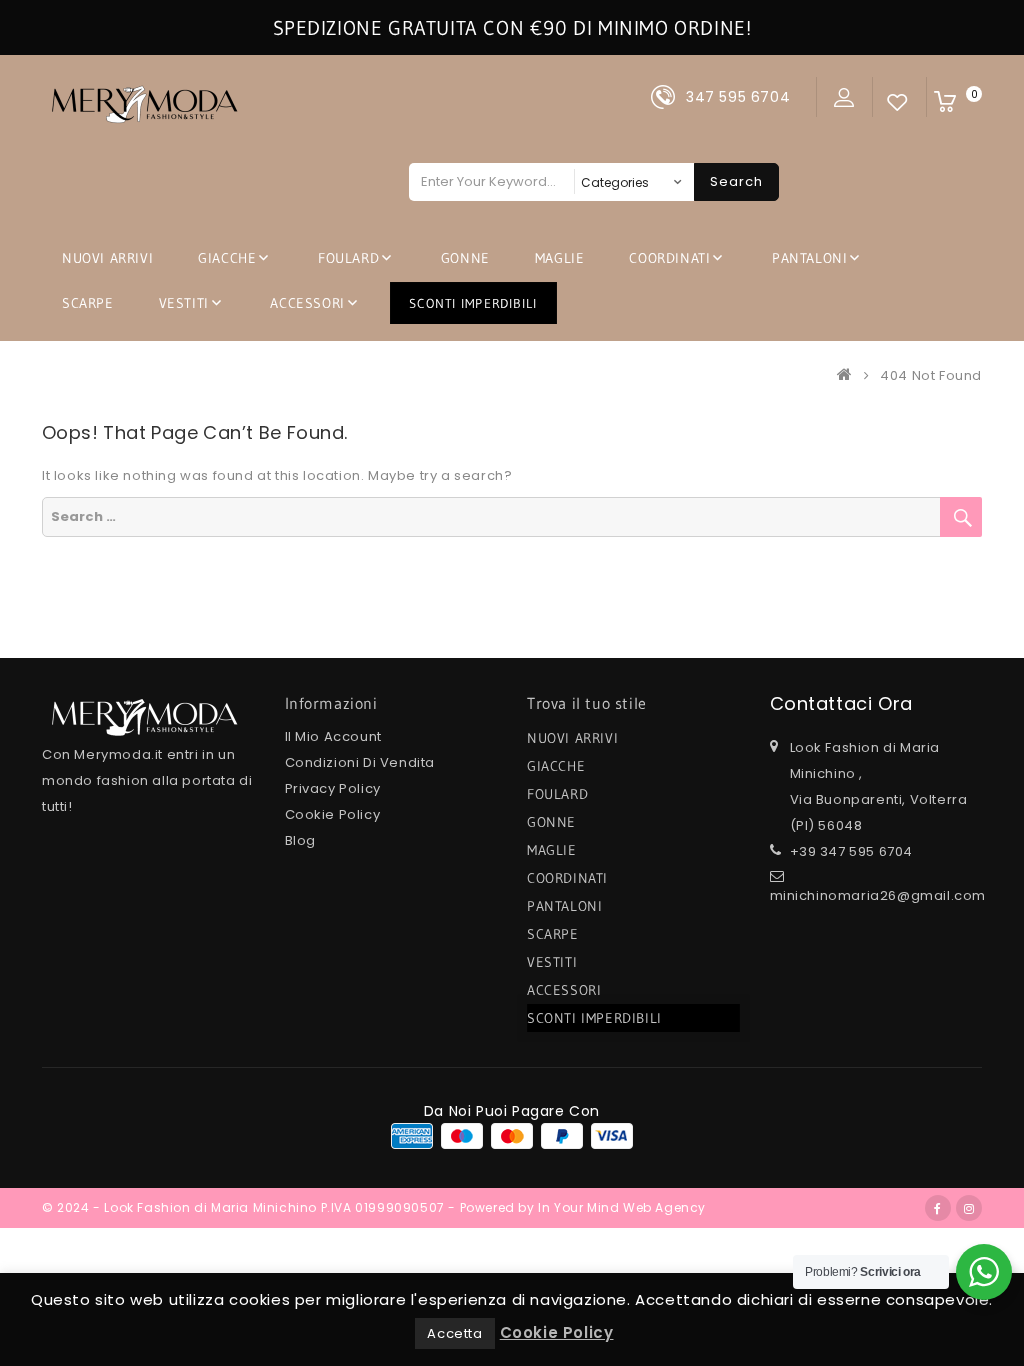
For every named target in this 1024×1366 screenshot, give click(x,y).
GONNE (465, 258)
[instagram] (969, 1208)
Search (736, 181)
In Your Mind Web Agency (622, 1207)
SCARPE (88, 303)
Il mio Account (333, 736)
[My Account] (844, 97)
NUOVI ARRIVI (107, 258)
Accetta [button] (454, 1333)
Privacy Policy (333, 788)
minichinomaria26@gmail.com (878, 895)
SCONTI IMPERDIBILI (474, 302)
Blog (300, 840)
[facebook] (938, 1208)
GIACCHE (227, 258)
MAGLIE (560, 258)
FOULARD (348, 258)
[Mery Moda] (849, 375)
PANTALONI (809, 258)
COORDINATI (669, 258)
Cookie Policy (333, 814)
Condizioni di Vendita (360, 762)
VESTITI (184, 303)
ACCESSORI (307, 303)
